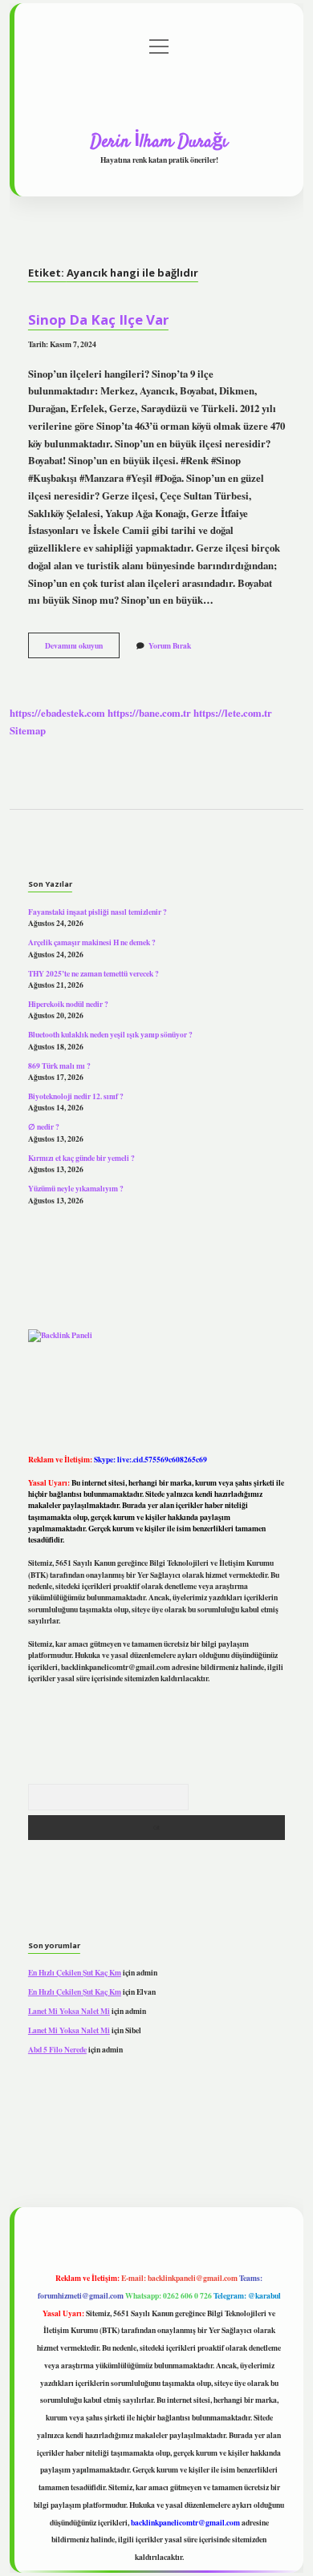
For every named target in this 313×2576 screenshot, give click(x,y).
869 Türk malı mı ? (59, 1066)
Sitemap (28, 730)
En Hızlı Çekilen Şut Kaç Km (75, 1972)
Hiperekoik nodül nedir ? (68, 1004)
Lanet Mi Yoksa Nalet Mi (69, 2011)
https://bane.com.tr (149, 713)
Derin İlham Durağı (159, 142)
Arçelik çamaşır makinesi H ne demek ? (92, 942)
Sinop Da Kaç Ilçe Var (98, 319)
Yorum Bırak (170, 645)
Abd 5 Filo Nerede (57, 2049)
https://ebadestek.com (57, 713)
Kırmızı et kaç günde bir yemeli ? (81, 1158)
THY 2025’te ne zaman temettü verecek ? (93, 973)
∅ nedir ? (44, 1126)
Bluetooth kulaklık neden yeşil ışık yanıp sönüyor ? (110, 1034)
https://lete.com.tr (233, 713)
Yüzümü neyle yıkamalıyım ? (76, 1188)
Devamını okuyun (82, 649)
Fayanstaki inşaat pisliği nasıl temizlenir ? (98, 912)
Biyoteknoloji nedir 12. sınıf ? (76, 1096)
